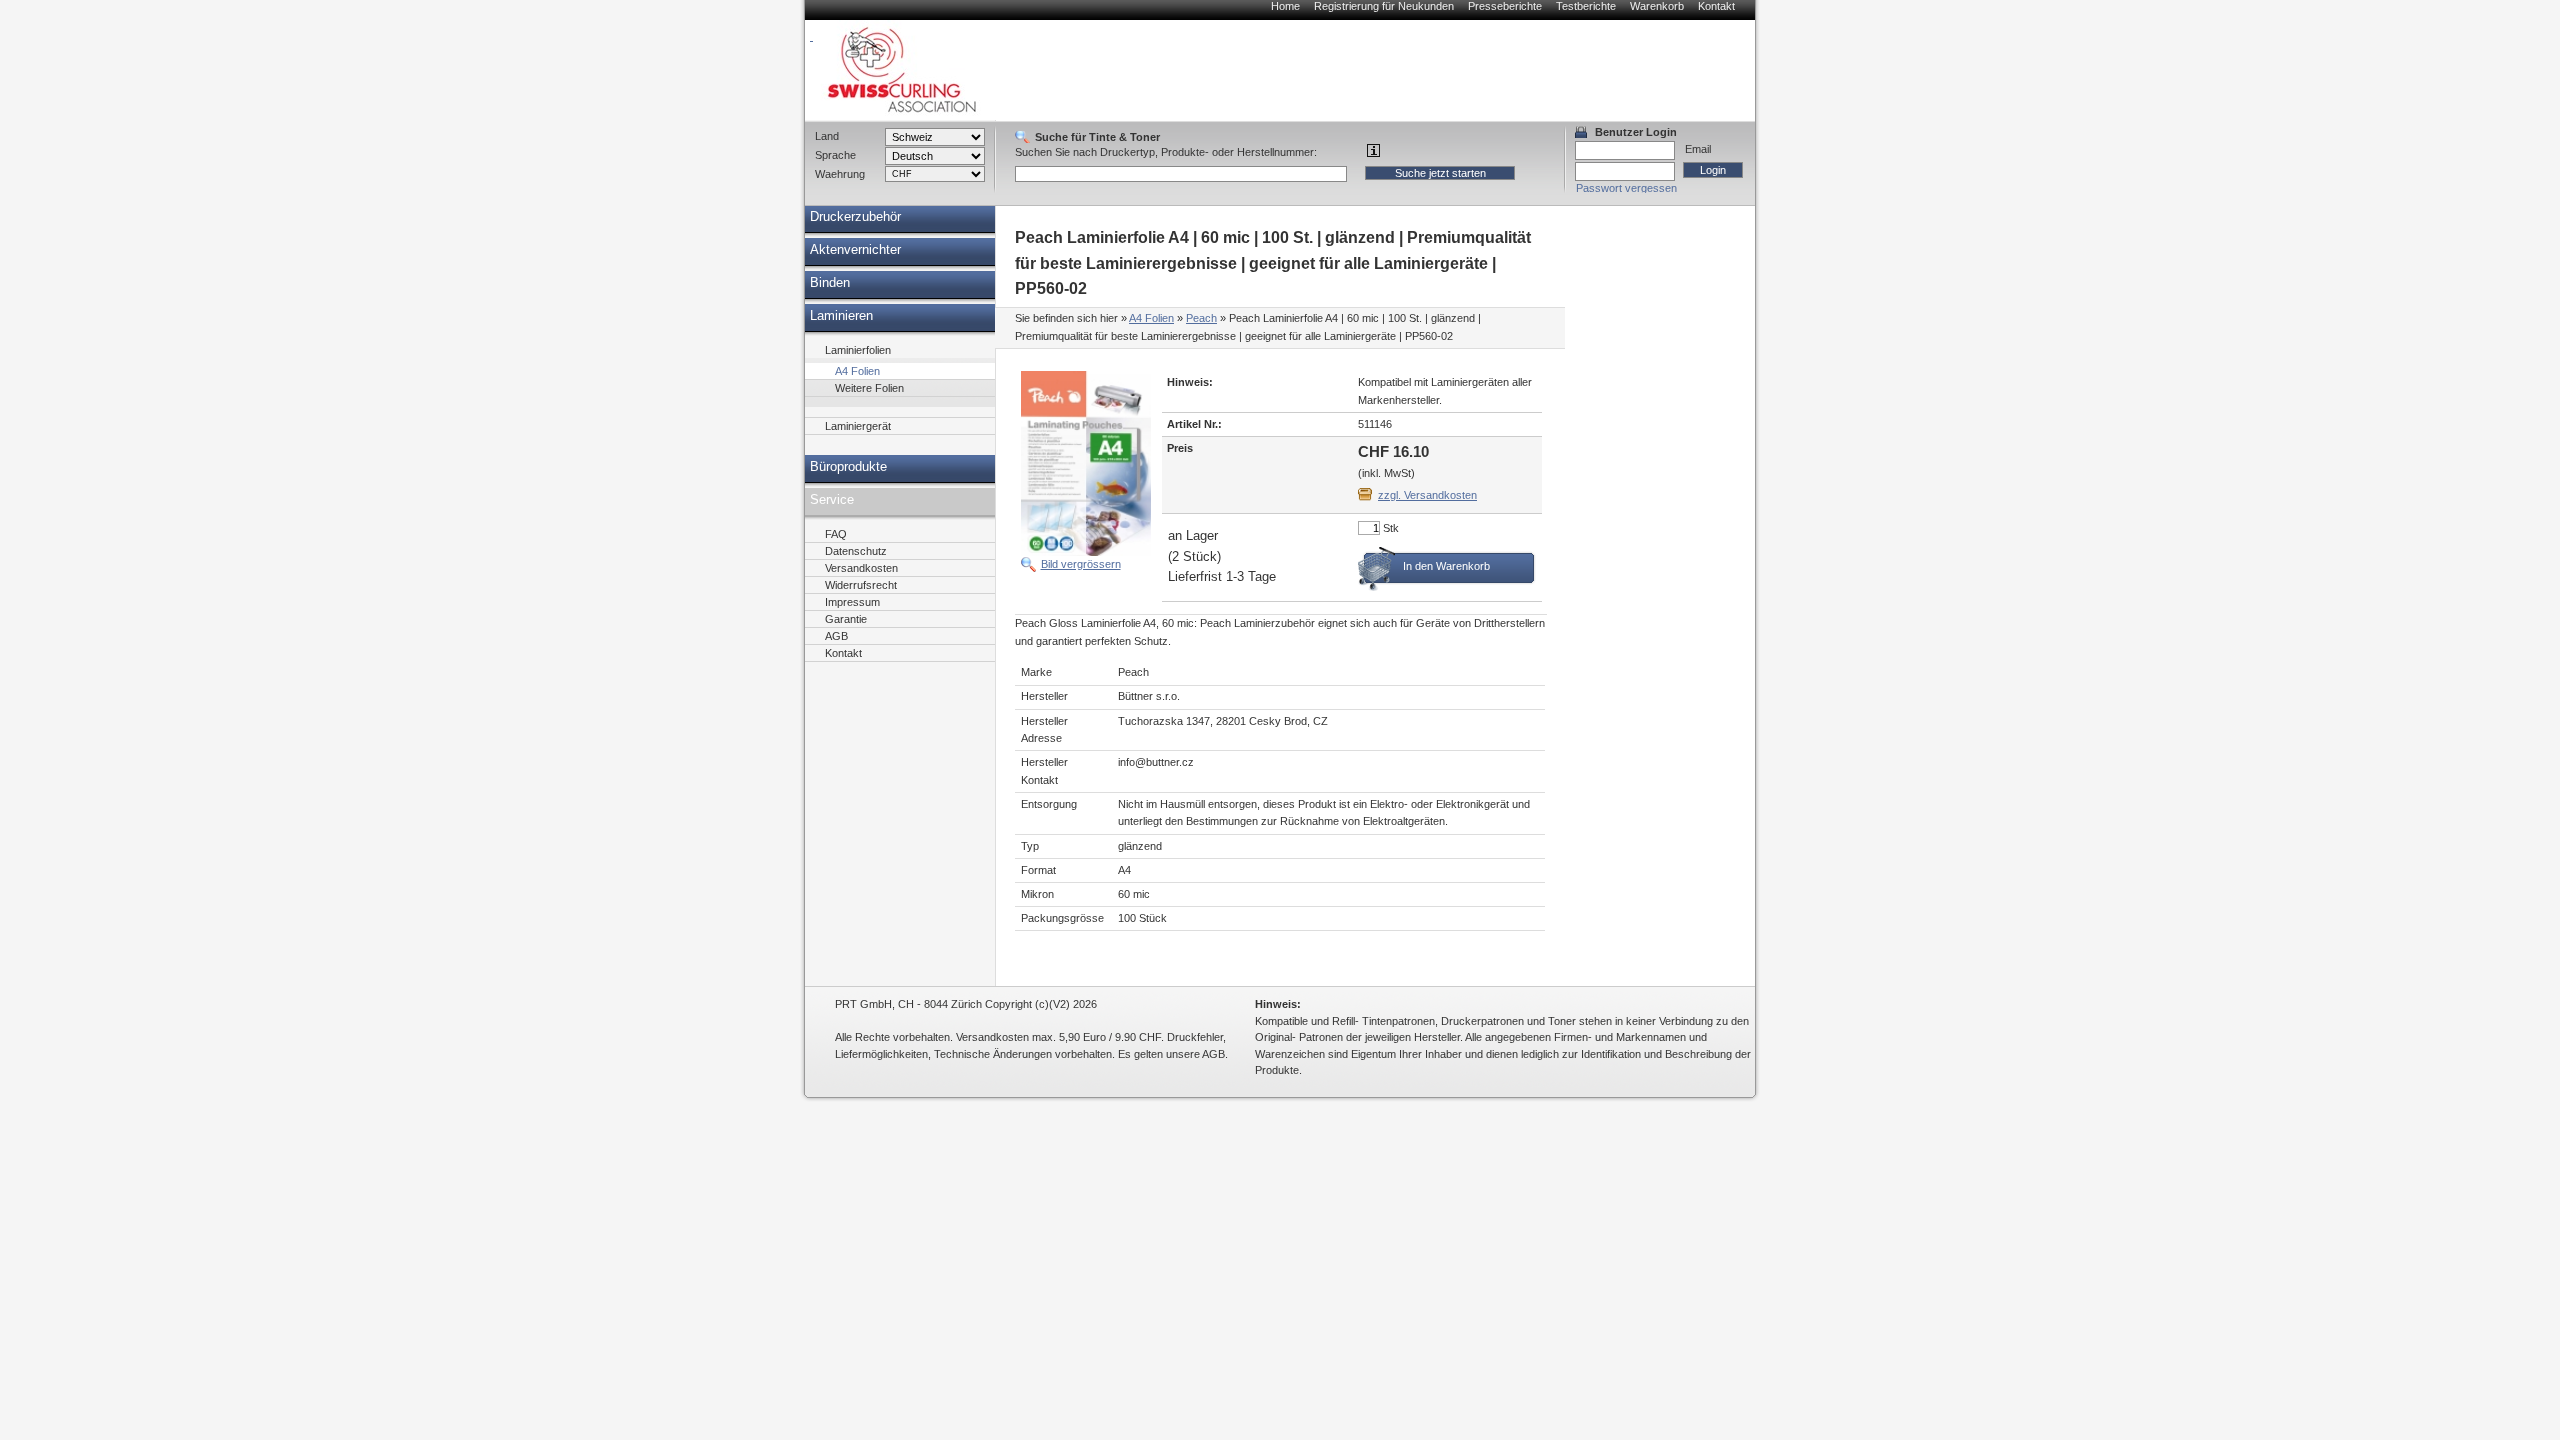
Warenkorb (1657, 6)
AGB (836, 636)
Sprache (835, 155)
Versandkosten (861, 568)
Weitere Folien (869, 388)
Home (1285, 6)
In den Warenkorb (1446, 566)
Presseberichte (1505, 6)
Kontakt (1716, 6)
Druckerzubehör (855, 217)
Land (827, 136)
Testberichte (1586, 6)
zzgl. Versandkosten (1427, 495)
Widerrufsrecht (861, 585)
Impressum (852, 602)
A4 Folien (1151, 318)
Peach (1201, 318)
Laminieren (841, 316)
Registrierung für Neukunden (1384, 6)
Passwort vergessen (1626, 188)
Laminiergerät (858, 426)
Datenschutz (856, 551)
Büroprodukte (848, 467)
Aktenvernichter (855, 250)
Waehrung (840, 174)
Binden (830, 283)
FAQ (836, 534)
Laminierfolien (858, 350)
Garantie (846, 619)
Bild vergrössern (1081, 564)
